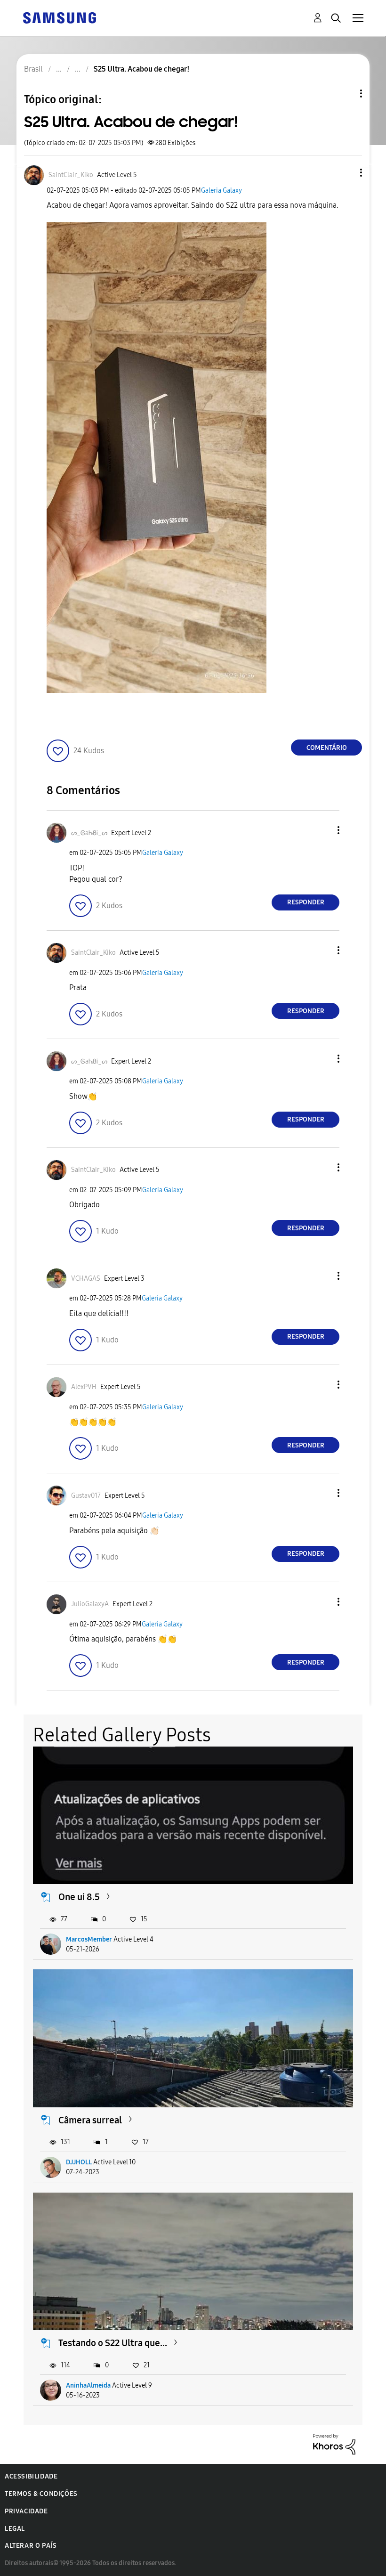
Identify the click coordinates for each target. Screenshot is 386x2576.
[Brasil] (59, 17)
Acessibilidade (31, 2476)
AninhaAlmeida (88, 2385)
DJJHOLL (79, 2162)
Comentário (327, 748)
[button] (346, 173)
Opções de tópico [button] (345, 93)
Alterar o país (31, 2546)
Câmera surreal (90, 2120)
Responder (306, 902)
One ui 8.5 (79, 1897)
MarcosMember (89, 1939)
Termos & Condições (41, 2494)
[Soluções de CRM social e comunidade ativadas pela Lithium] (334, 2444)
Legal (15, 2529)
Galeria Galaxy (221, 191)
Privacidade (26, 2511)
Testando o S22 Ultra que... (113, 2343)
